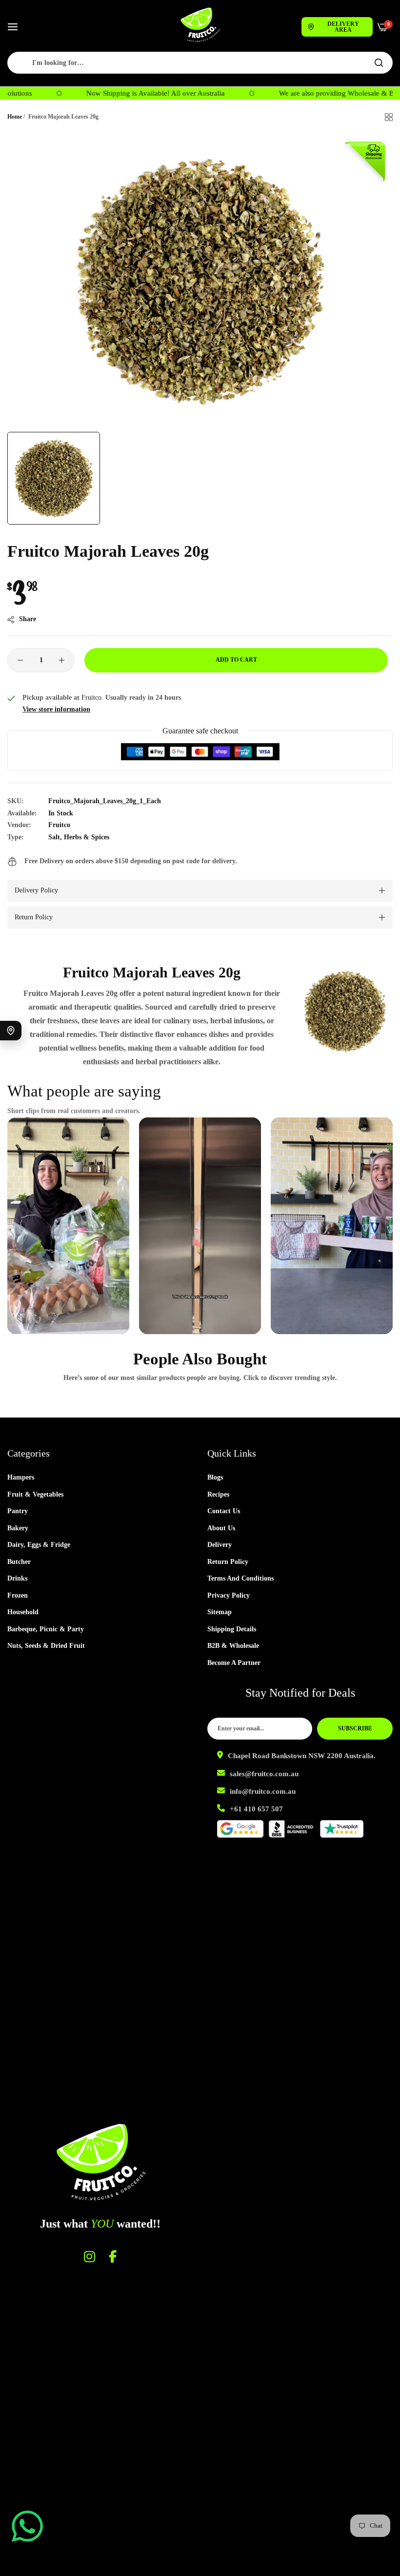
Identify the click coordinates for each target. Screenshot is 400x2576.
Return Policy (228, 1562)
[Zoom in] (374, 152)
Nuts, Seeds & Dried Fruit (46, 1646)
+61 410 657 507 (256, 1809)
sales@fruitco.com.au (264, 1774)
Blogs (215, 1477)
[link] (345, 1011)
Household (23, 1612)
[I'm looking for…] (379, 63)
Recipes (218, 1494)
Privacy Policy (229, 1595)
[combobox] (200, 63)
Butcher (19, 1562)
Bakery (18, 1528)
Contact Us (224, 1511)
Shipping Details (232, 1629)
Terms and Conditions (240, 1578)
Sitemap (220, 1612)
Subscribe (355, 1728)
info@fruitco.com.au (263, 1791)
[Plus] (62, 660)
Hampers (21, 1477)
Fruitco (59, 825)
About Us (221, 1528)
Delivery (220, 1545)
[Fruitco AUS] (200, 25)
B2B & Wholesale (233, 1646)
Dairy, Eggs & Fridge (39, 1545)
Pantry (18, 1511)
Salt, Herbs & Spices (79, 837)
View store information (56, 709)
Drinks (17, 1578)
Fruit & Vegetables (35, 1494)
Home (15, 117)
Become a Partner (234, 1663)
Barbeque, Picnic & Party (46, 1629)
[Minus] (20, 660)
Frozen (18, 1595)
